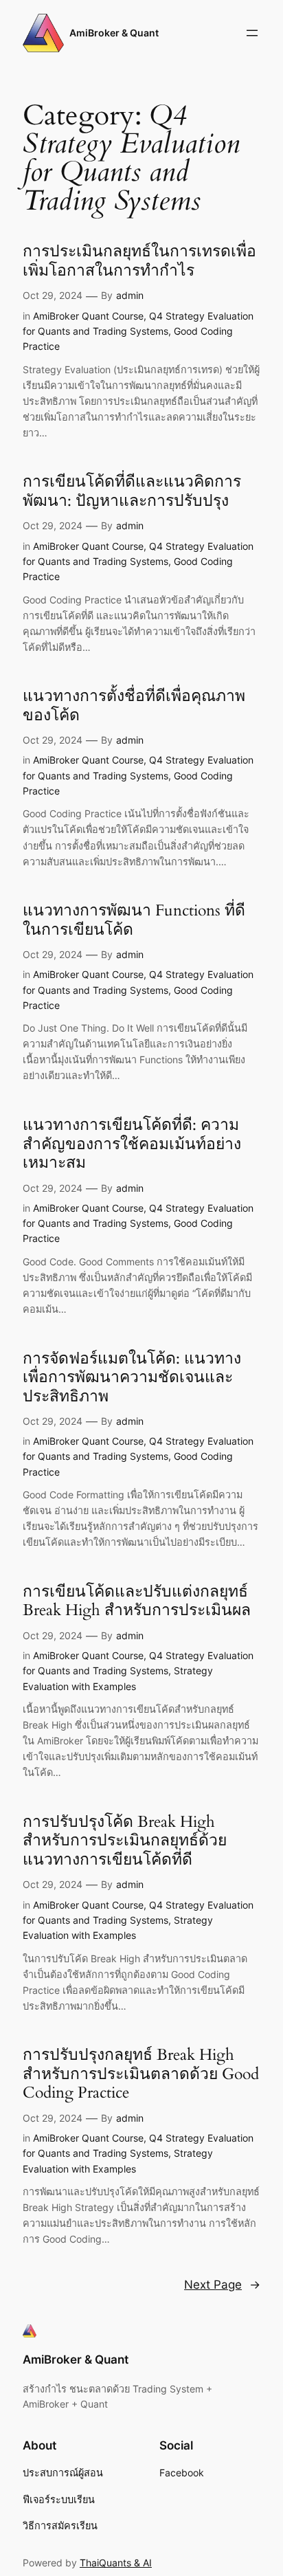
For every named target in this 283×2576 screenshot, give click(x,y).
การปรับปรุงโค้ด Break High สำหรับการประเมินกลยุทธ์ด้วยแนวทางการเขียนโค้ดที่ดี (125, 1841)
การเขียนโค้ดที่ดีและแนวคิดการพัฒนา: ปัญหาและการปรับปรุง (132, 491)
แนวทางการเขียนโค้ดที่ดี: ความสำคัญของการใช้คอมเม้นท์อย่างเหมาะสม (132, 1144)
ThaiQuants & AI (116, 2563)
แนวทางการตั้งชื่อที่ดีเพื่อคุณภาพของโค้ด (134, 706)
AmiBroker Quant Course (88, 316)
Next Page (222, 2285)
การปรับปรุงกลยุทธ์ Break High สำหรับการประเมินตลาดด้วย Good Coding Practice (141, 2074)
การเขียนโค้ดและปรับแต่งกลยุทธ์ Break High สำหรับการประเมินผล (137, 1601)
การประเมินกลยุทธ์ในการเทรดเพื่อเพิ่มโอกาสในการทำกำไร (139, 261)
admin (130, 295)
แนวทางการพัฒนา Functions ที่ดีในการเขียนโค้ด (134, 920)
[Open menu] (252, 33)
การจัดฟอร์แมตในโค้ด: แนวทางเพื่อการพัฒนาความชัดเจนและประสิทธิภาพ (132, 1378)
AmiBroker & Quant (114, 33)
